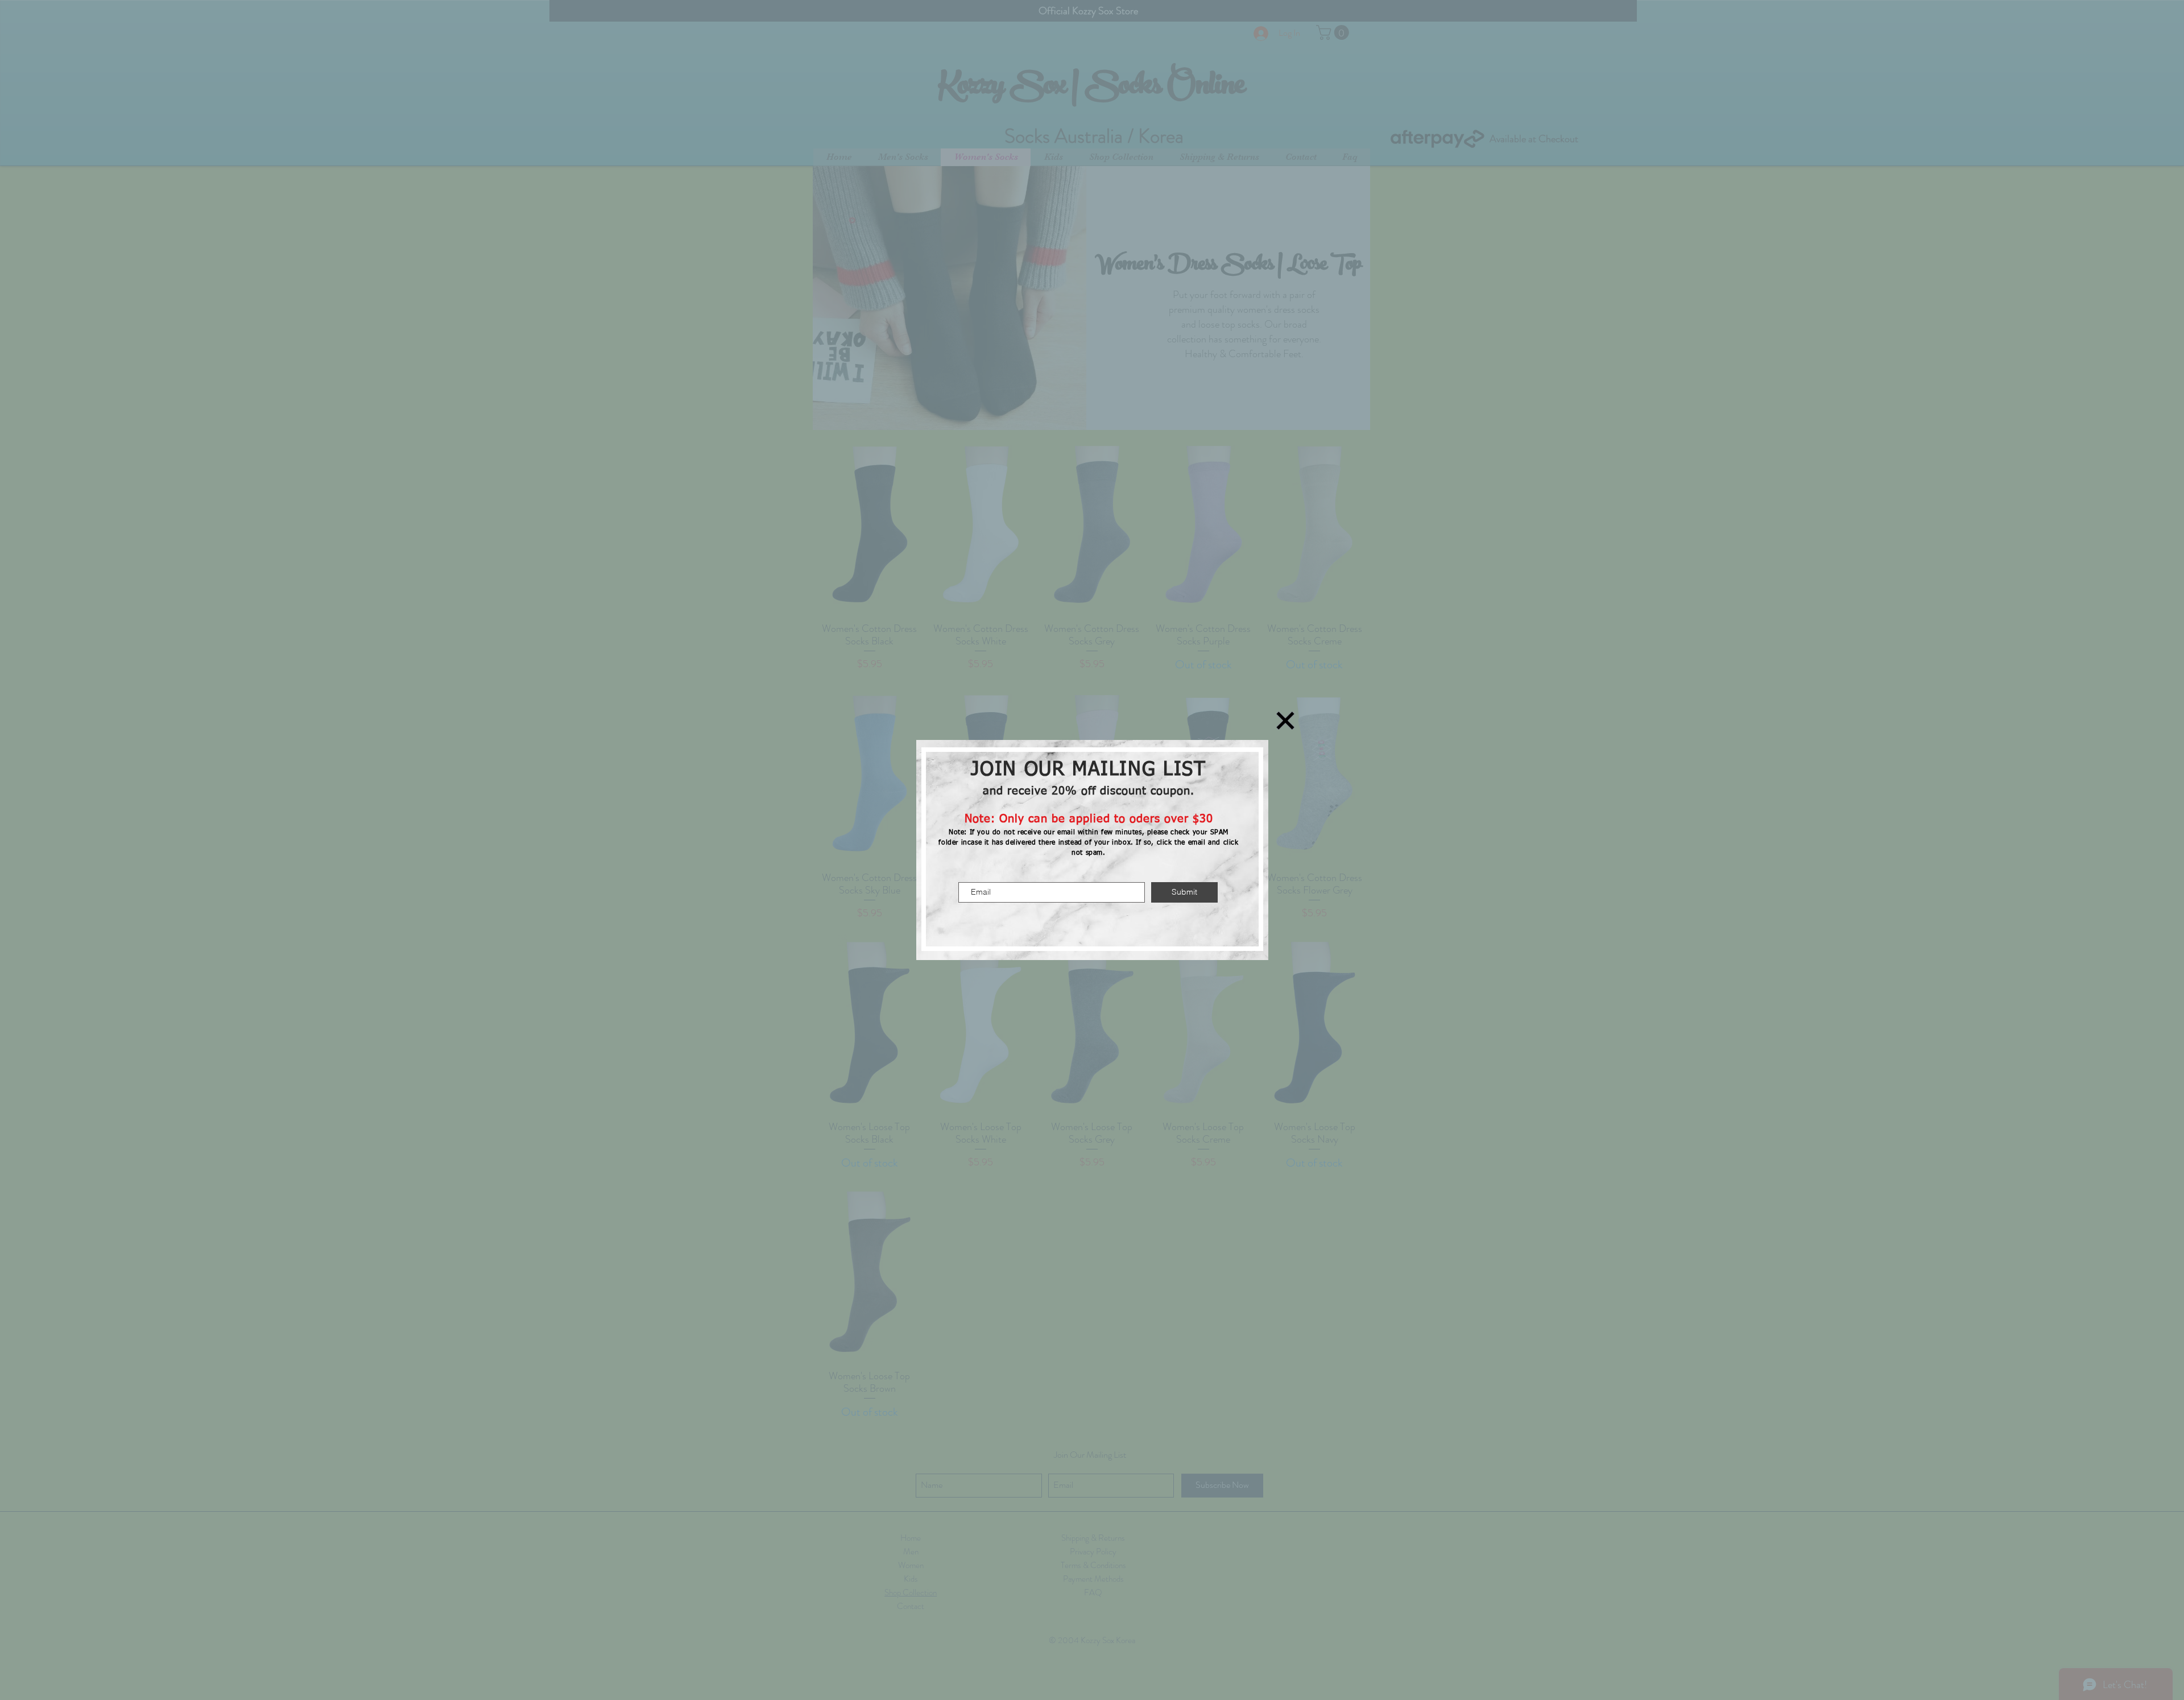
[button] (1285, 721)
